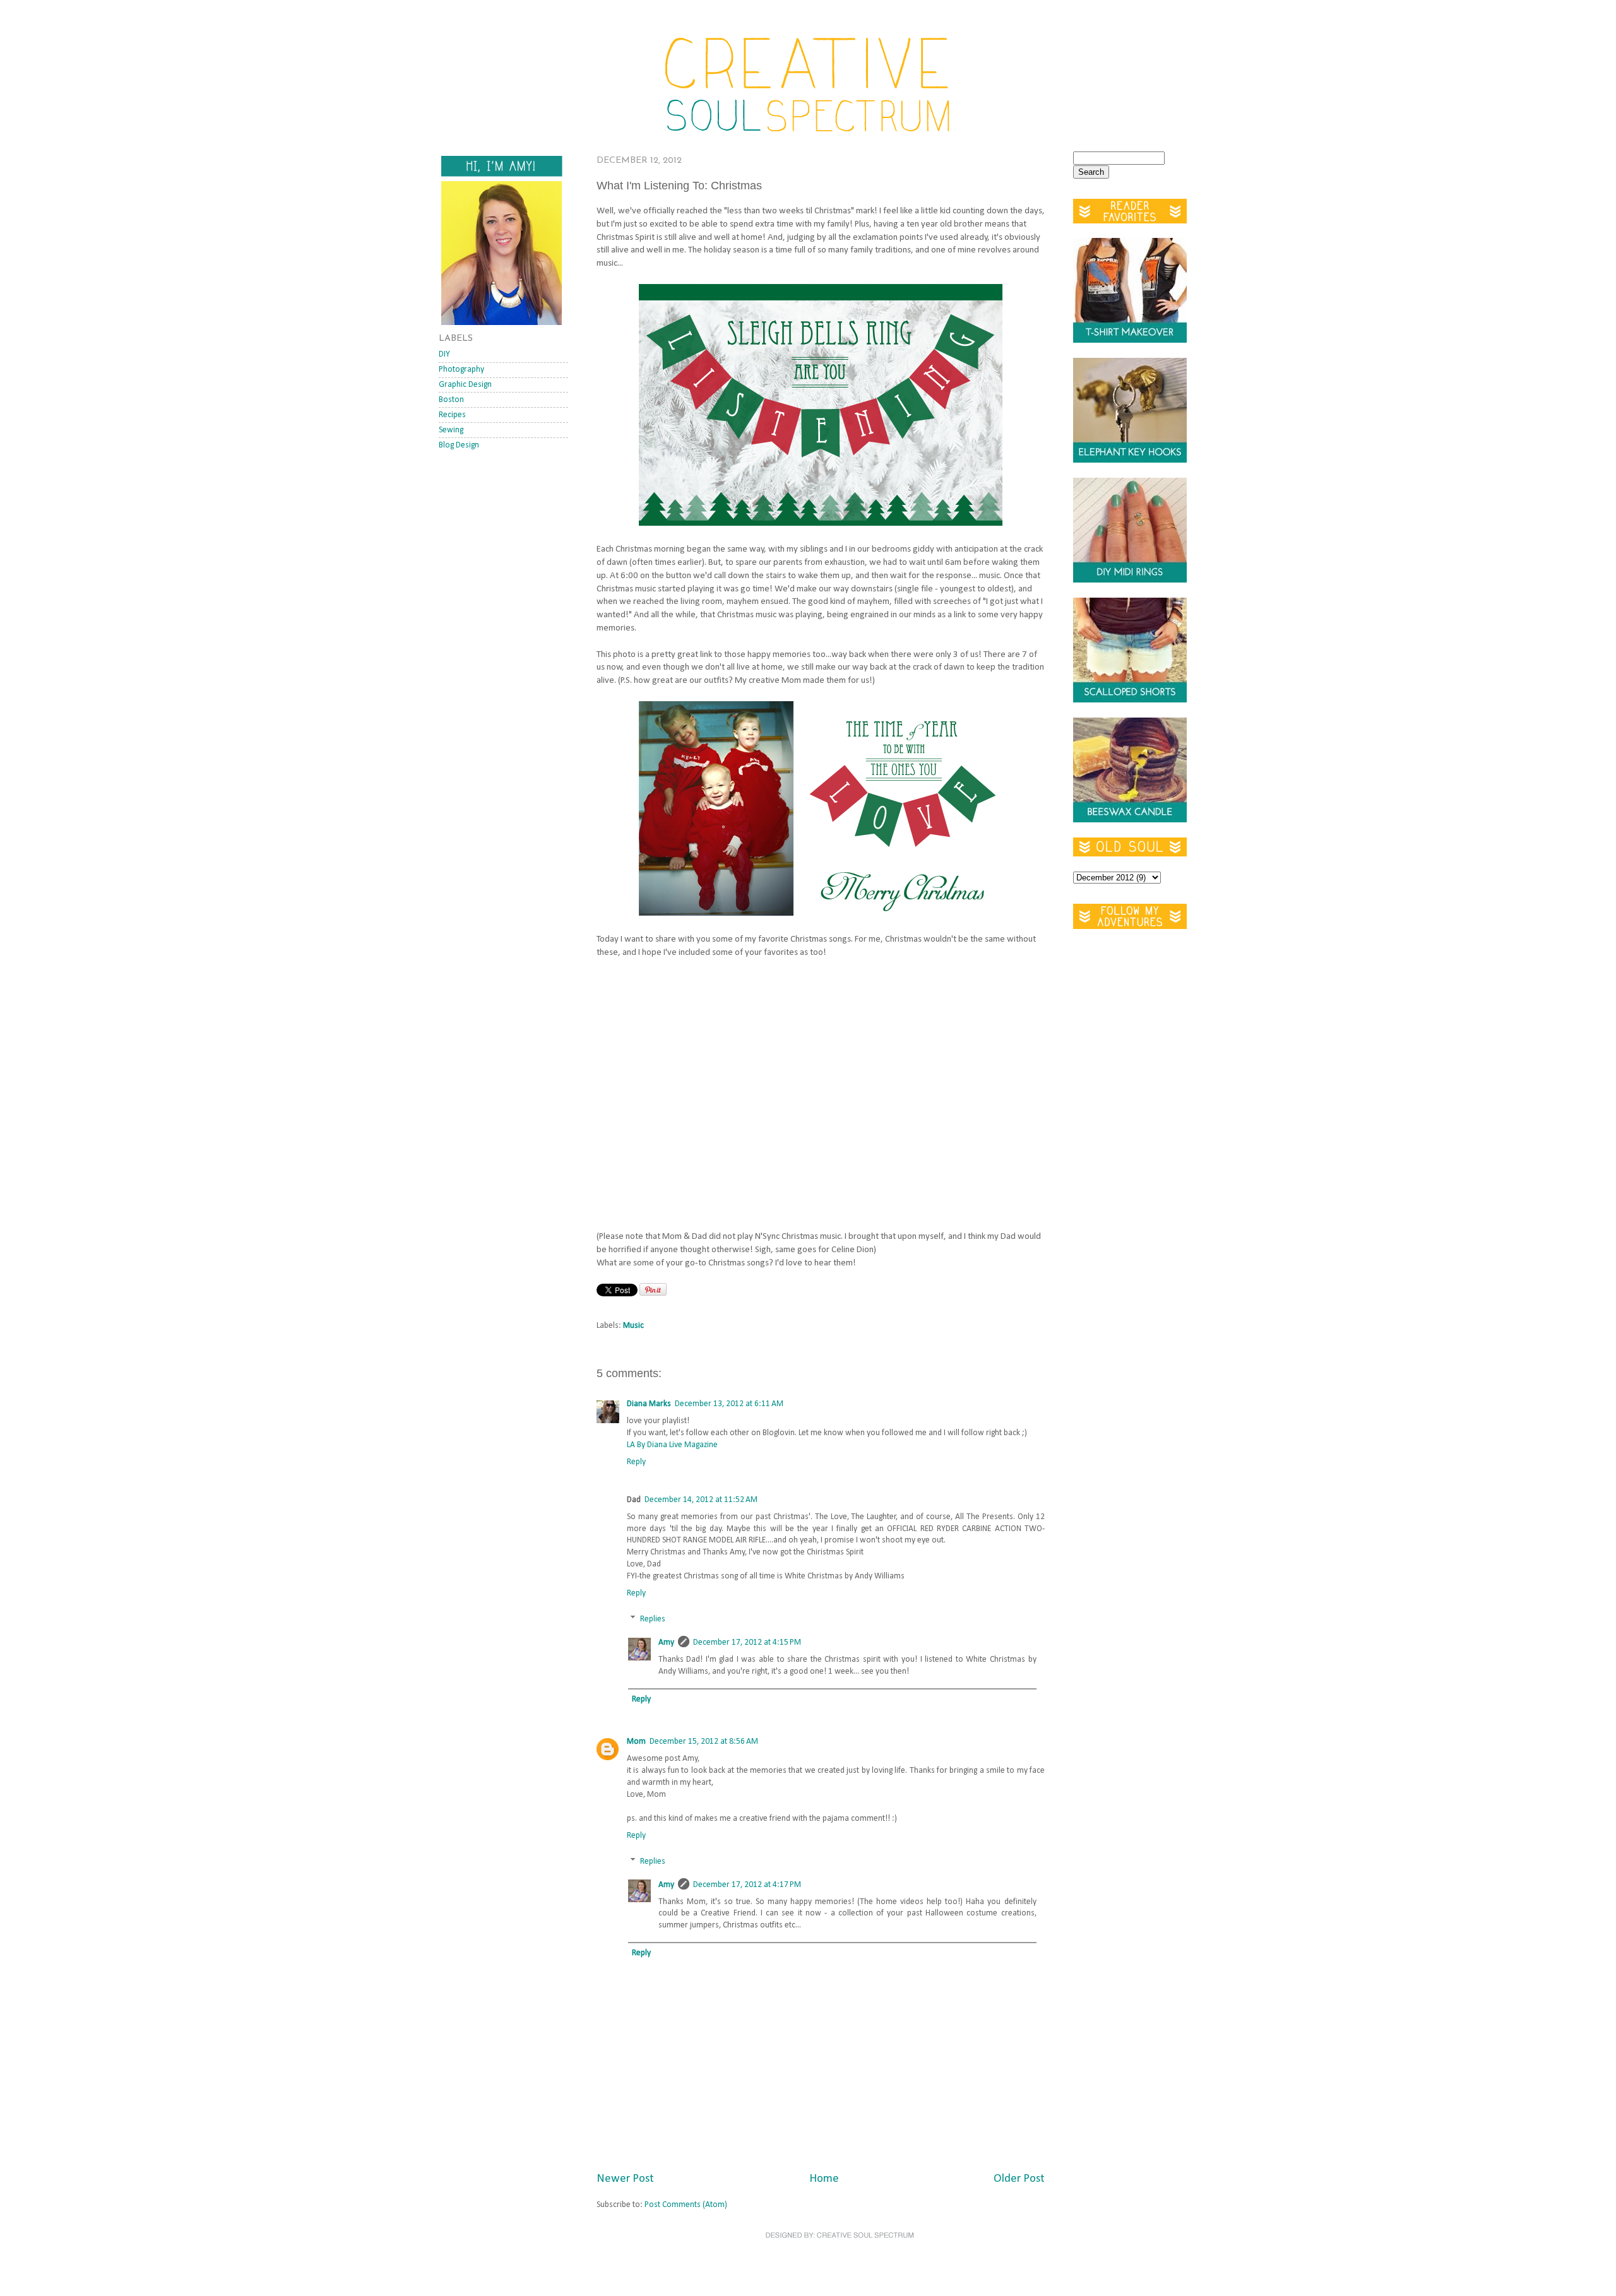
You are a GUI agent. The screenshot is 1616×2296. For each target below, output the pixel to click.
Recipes (452, 415)
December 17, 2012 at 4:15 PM (747, 1642)
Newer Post (625, 2179)
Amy (666, 1642)
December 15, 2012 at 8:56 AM (704, 1742)
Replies (653, 1619)
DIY (444, 354)
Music (633, 1326)
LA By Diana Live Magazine (672, 1445)
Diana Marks (649, 1404)
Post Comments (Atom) (686, 2205)
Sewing (451, 430)
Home (824, 2179)
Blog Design (459, 445)
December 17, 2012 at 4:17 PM (747, 1885)
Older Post (1019, 2179)
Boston (451, 400)
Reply (636, 1462)
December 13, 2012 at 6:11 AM (729, 1404)
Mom (636, 1742)
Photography (461, 370)
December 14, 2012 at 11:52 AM (701, 1500)
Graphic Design (465, 385)
